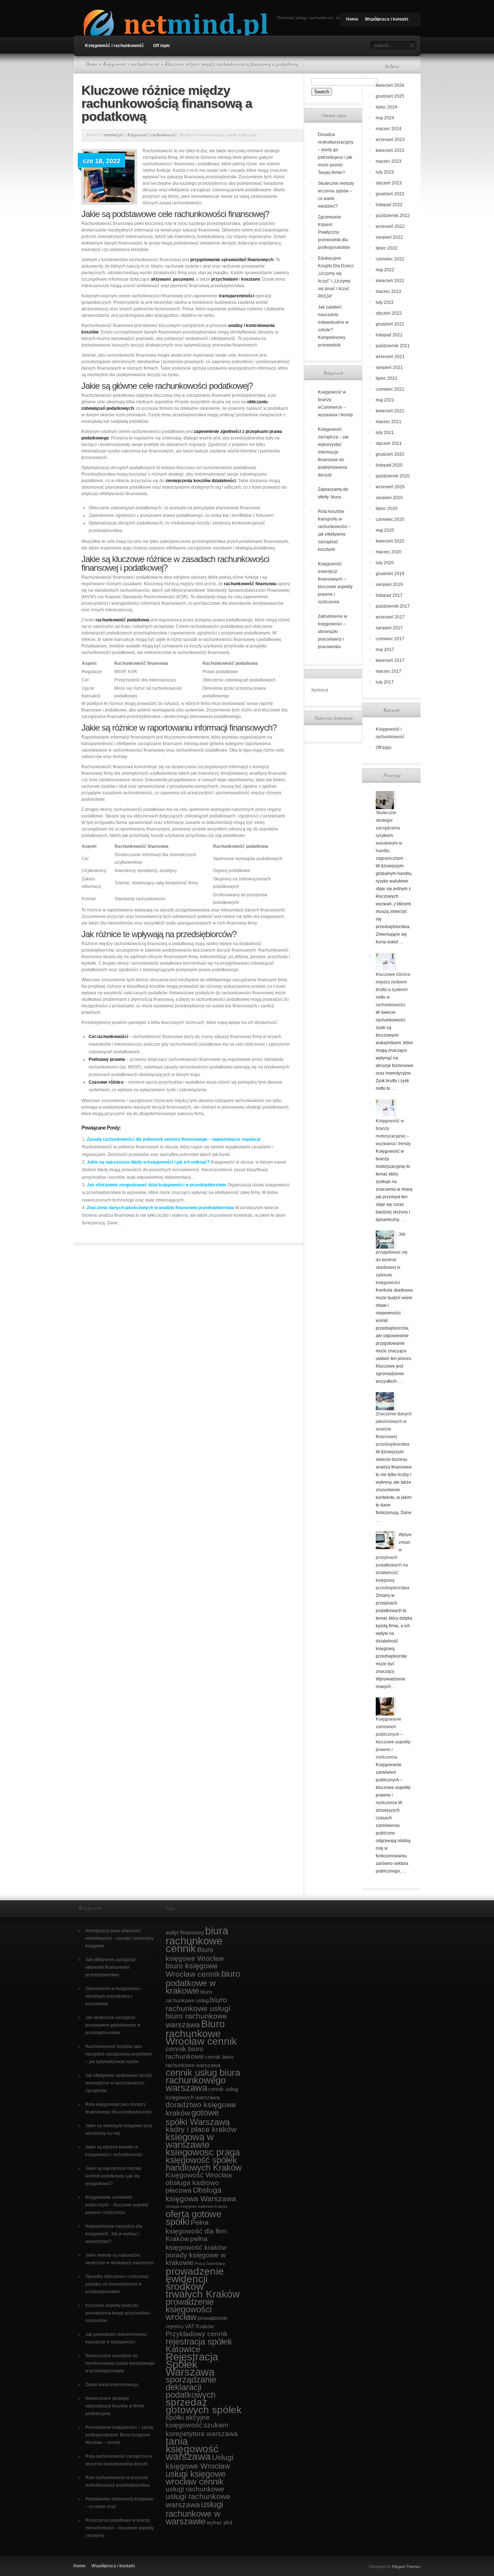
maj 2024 (385, 118)
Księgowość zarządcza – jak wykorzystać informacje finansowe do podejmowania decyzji (333, 452)
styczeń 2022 (389, 313)
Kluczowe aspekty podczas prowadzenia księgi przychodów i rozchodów (118, 2313)
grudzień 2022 (390, 194)
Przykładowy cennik (197, 2334)
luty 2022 (385, 302)
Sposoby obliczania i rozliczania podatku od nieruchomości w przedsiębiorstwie (117, 2284)
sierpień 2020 (389, 498)
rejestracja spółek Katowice (199, 2345)
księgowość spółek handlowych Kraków (204, 2164)
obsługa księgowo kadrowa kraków (197, 2206)
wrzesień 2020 (390, 487)
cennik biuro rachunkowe (185, 2053)
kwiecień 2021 (390, 411)
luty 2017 (385, 682)
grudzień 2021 (390, 324)
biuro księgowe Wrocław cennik (193, 1970)
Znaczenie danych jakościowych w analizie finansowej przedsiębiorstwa (160, 1208)
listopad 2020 (389, 465)
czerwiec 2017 (390, 639)
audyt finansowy (185, 1932)
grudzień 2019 (390, 574)
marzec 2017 (389, 671)
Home (352, 19)
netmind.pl (113, 135)
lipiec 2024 (387, 107)
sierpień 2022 (389, 237)
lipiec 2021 (387, 378)
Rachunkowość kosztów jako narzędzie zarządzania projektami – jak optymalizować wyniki (119, 2054)
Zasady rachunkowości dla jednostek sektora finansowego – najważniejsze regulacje (174, 1139)
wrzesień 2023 (390, 140)
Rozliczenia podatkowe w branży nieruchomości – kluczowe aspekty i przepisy (120, 2528)
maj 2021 (385, 400)
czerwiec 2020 (390, 519)
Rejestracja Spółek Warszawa (192, 2364)
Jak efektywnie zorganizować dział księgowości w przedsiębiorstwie (157, 1185)
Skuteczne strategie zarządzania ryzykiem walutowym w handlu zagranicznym (389, 836)
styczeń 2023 (389, 183)
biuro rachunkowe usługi (198, 2004)
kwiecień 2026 (390, 85)
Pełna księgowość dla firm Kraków (196, 2231)
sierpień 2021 (389, 367)
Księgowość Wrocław (199, 2175)
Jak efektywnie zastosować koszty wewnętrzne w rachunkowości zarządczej (119, 2083)
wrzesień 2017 (390, 617)
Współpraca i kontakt (387, 19)
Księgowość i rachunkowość (114, 46)
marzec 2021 (389, 422)
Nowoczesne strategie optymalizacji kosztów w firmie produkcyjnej (115, 2406)
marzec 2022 (389, 292)
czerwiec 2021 (390, 389)
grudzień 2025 (390, 96)
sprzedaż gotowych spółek (204, 2406)
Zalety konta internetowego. (112, 2385)
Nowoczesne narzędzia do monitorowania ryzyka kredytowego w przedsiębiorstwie (120, 2363)
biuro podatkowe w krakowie (203, 1982)
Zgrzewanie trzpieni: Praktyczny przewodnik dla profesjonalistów (334, 232)
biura (336, 497)
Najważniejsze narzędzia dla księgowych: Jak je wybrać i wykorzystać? (114, 2234)
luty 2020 (385, 563)
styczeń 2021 (389, 443)
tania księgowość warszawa (192, 2449)
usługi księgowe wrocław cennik (196, 2478)
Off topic (162, 46)
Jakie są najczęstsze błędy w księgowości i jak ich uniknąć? (148, 1162)
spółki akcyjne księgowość (188, 2421)
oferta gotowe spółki (193, 2218)
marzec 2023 (389, 161)
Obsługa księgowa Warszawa (201, 2194)
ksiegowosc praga (203, 2152)
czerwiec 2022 (390, 259)
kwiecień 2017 (390, 660)
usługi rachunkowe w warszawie (194, 2513)
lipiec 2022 (387, 248)
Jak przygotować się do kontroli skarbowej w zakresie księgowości (392, 1258)
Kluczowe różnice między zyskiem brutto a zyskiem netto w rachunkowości (393, 990)
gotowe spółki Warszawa (198, 2117)
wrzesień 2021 (390, 357)
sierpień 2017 (389, 628)
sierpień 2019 (389, 585)
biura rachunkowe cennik (197, 1939)
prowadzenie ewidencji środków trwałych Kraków (203, 2283)
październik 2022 (393, 216)
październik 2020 (393, 476)
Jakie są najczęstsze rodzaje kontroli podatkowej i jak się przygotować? (114, 2176)
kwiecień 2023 (390, 150)
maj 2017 (385, 650)
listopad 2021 (389, 335)
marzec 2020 (389, 552)
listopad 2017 (389, 595)
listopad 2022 (389, 205)
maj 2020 (385, 530)
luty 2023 (385, 172)
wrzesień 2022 (390, 226)
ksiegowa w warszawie (190, 2141)
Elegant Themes (406, 2567)
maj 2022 (385, 270)
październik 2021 (393, 346)
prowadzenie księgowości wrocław (190, 2309)
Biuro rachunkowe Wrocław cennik (201, 2033)
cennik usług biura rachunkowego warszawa (203, 2080)
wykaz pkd (219, 2522)
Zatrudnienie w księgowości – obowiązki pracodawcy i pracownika (333, 632)
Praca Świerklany (210, 2263)
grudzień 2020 (390, 454)
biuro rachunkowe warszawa (196, 2020)
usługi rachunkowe (195, 2489)
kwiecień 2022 (390, 281)
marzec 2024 (389, 129)
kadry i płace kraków (201, 2129)
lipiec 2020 (387, 509)
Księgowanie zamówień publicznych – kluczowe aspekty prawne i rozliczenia (117, 2205)
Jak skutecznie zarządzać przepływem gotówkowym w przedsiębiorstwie (113, 2025)
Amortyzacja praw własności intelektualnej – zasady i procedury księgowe (120, 1938)
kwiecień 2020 (390, 541)
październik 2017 (393, 606)
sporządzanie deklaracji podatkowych (191, 2387)
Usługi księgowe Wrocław (200, 2462)
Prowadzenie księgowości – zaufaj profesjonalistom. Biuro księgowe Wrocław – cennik (119, 2435)
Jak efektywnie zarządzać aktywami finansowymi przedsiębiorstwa (110, 1967)
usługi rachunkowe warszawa (198, 2501)
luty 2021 (385, 433)
